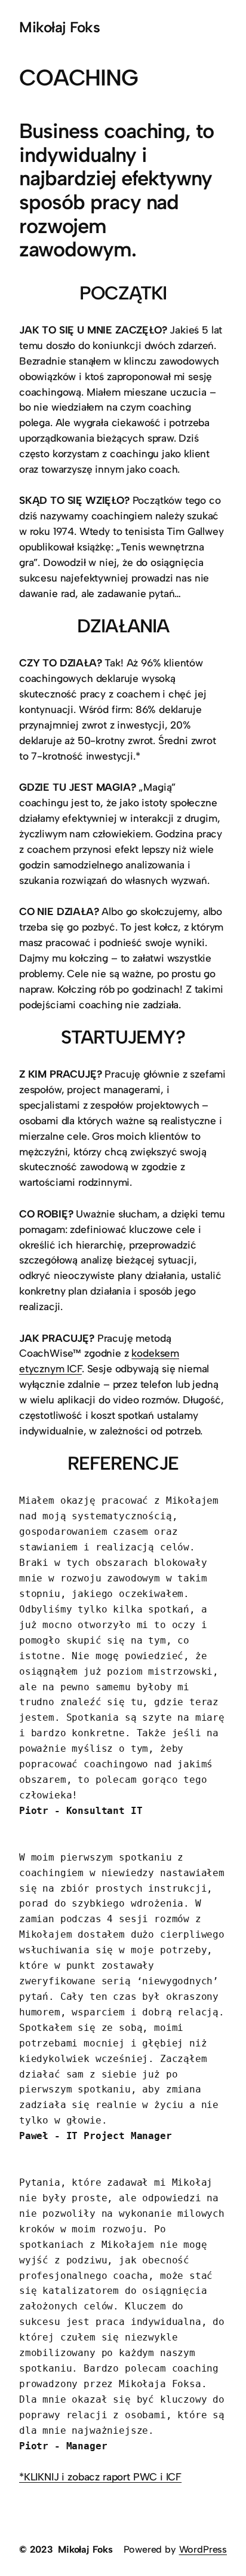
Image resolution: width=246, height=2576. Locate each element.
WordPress (203, 2549)
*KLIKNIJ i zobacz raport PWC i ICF (100, 2477)
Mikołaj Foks (59, 27)
